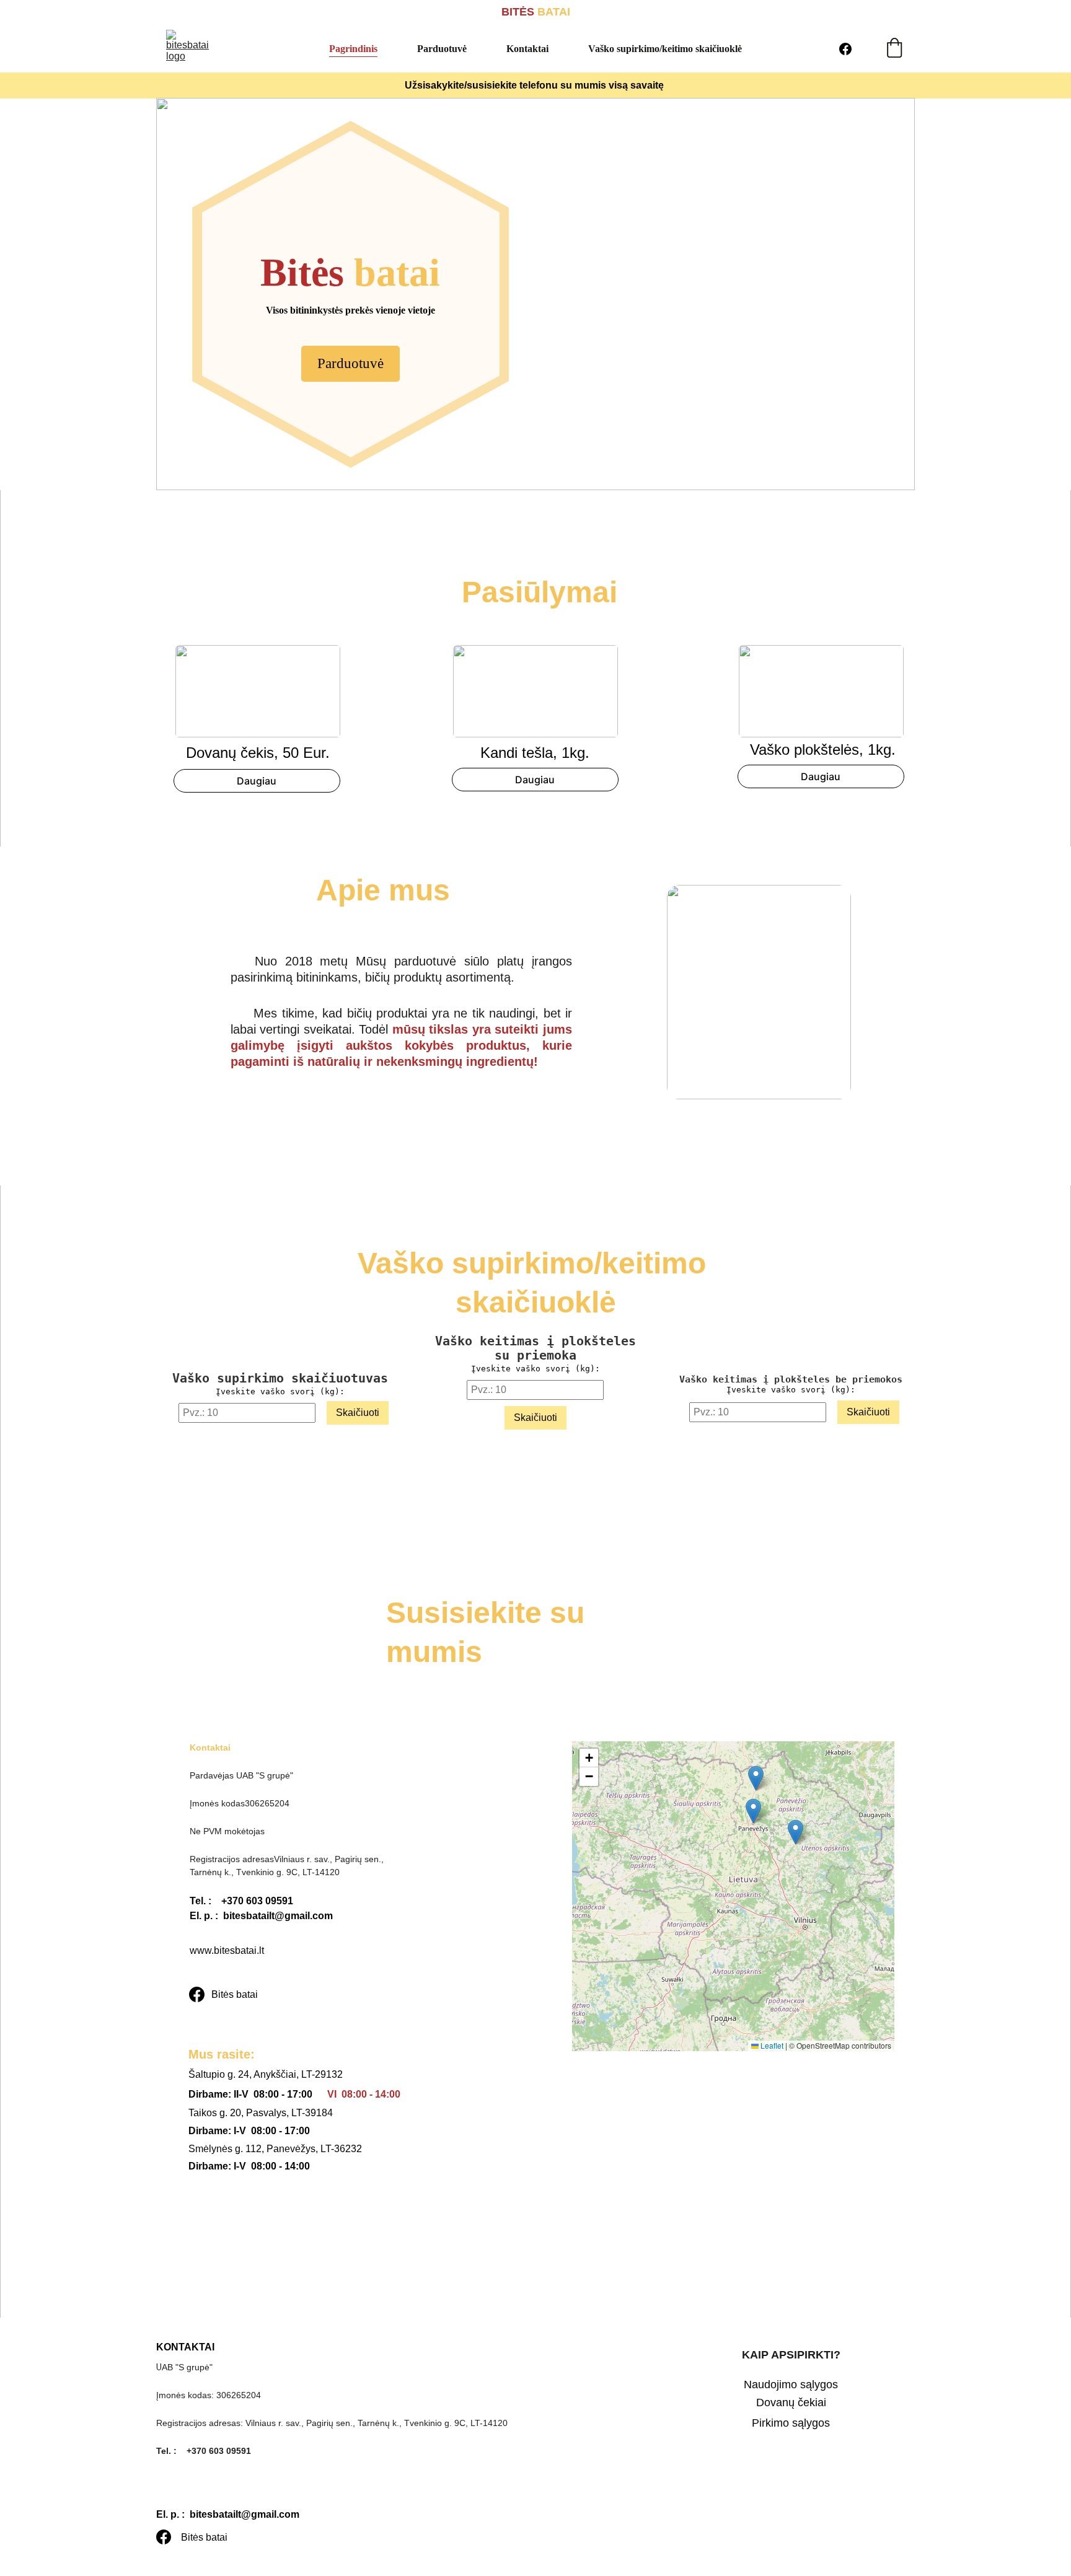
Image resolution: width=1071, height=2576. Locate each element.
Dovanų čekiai (791, 2402)
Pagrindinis (353, 49)
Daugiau (257, 781)
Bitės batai (235, 1994)
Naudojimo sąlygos (791, 2385)
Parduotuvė (442, 49)
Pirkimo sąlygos (791, 2423)
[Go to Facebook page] (845, 49)
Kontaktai (527, 49)
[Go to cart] (894, 49)
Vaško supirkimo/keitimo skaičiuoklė (665, 49)
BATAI (552, 12)
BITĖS (518, 12)
